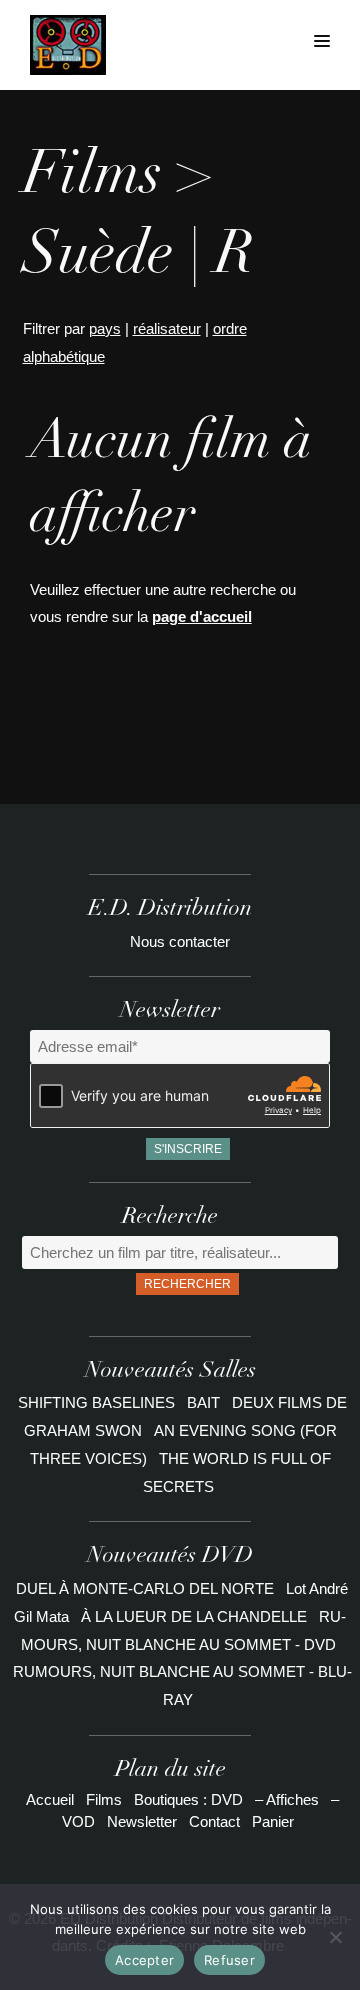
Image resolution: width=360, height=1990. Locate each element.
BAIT (205, 1402)
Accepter (144, 1960)
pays (105, 328)
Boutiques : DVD (188, 1799)
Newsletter (142, 1821)
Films (104, 1799)
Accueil (50, 1799)
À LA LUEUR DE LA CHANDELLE (194, 1616)
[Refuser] (335, 1937)
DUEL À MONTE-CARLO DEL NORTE (145, 1588)
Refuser (229, 1960)
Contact (214, 1821)
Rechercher (187, 1284)
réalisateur (167, 328)
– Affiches (287, 1799)
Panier (273, 1821)
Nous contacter (180, 941)
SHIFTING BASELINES (98, 1402)
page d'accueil (202, 616)
